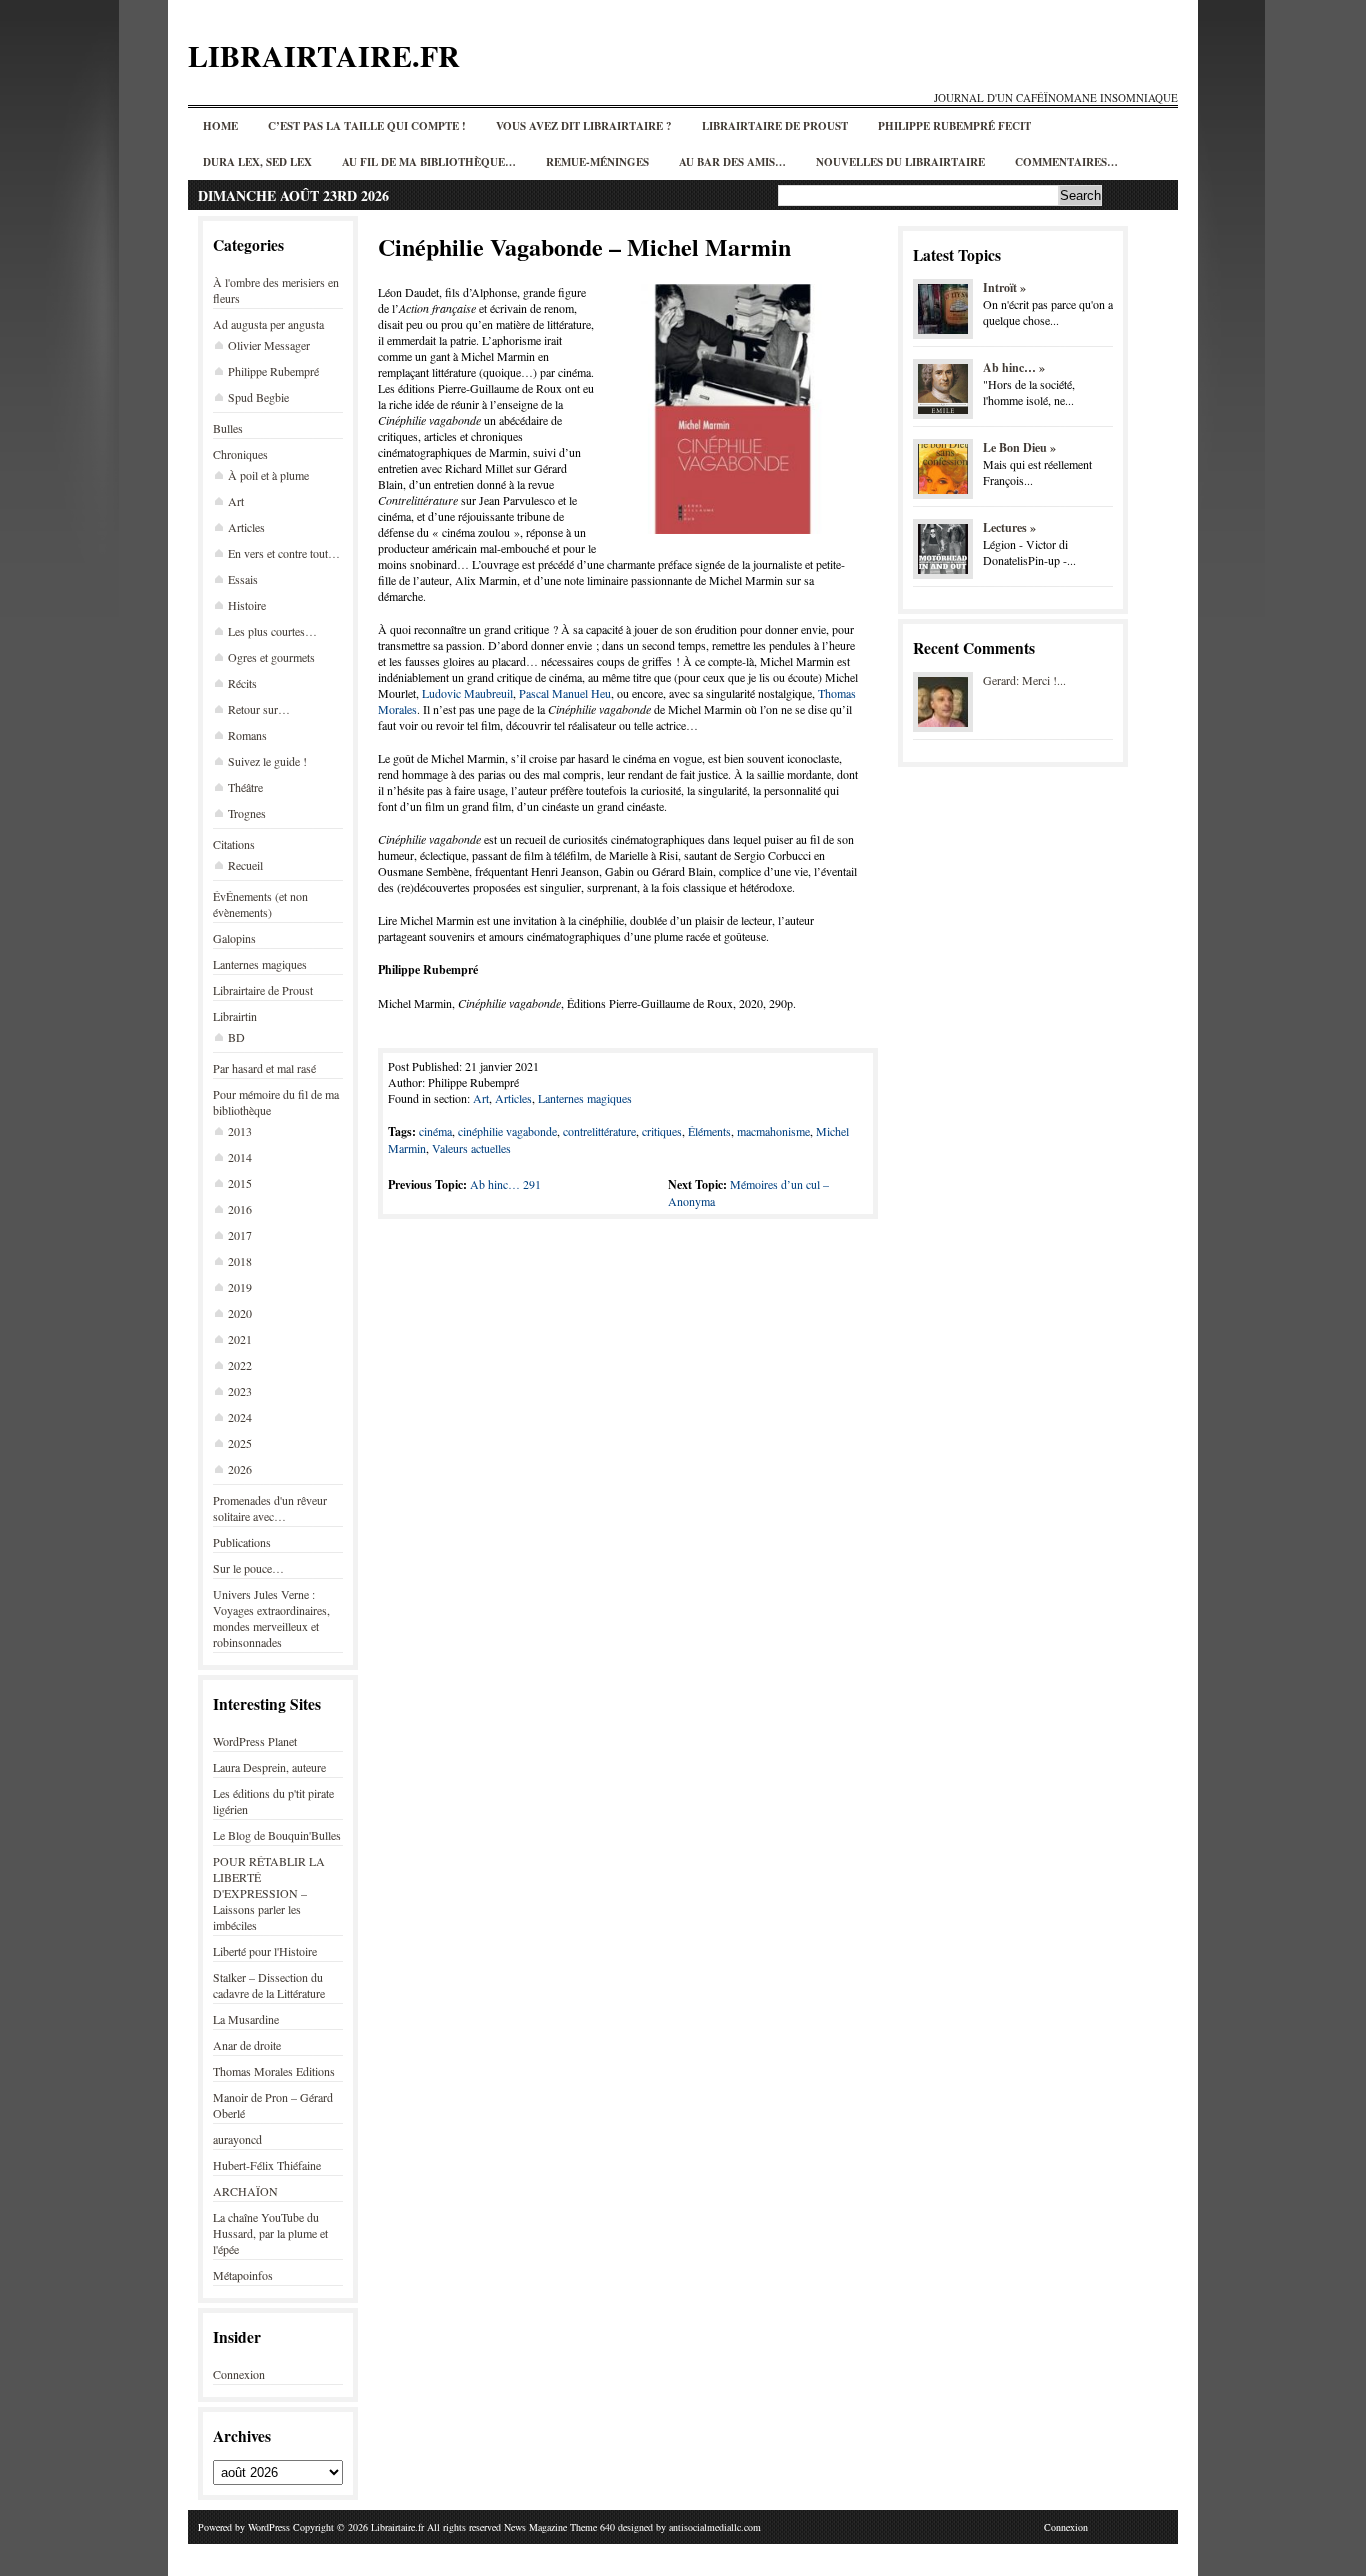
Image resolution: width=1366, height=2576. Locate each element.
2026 (240, 1469)
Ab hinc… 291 (505, 1184)
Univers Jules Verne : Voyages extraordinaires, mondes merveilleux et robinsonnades (271, 1618)
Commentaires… (1066, 162)
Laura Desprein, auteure (269, 1767)
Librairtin (235, 1016)
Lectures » (1009, 527)
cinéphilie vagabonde (507, 1131)
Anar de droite (247, 2045)
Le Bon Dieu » (1019, 447)
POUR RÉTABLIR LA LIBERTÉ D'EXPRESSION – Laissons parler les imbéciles (269, 1893)
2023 (240, 1391)
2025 (240, 1443)
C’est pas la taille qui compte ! (367, 126)
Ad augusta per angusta (268, 324)
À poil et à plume (268, 475)
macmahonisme (773, 1131)
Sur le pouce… (248, 1568)
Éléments (709, 1131)
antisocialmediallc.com (715, 2527)
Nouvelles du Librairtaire (900, 162)
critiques (662, 1131)
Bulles (228, 428)
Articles (246, 527)
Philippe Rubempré (273, 371)
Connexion (239, 2374)
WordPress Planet (255, 1741)
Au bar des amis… (732, 162)
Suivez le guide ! (267, 761)
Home (220, 126)
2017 (240, 1235)
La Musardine (246, 2019)
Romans (247, 735)
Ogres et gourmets (271, 657)
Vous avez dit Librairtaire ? (584, 126)
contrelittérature (599, 1131)
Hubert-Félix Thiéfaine (267, 2165)
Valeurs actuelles (471, 1148)
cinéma (435, 1131)
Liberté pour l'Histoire (265, 1951)
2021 (240, 1339)
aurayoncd (237, 2139)
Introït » (1004, 287)
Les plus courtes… (272, 631)
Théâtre (245, 787)
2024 (240, 1417)
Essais (243, 579)
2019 (240, 1287)
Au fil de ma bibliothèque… (429, 162)
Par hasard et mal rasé (264, 1068)
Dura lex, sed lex (257, 162)
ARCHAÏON (245, 2191)
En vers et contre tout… (284, 553)
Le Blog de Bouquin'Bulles (277, 1835)
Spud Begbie (258, 397)
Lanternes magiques (260, 964)
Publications (242, 1542)
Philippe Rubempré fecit (954, 126)
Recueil (245, 865)
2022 (240, 1365)
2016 (240, 1209)
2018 (240, 1261)
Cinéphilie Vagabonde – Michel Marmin (584, 246)
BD (236, 1037)
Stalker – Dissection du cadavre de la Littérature (269, 1985)
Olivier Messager (269, 345)
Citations (234, 844)
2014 (240, 1157)
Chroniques (240, 454)
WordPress (269, 2527)
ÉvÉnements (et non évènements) (260, 904)
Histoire (247, 605)
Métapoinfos (243, 2275)
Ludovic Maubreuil (467, 693)
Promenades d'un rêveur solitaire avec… (270, 1508)
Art (236, 501)
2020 (240, 1313)
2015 (240, 1183)
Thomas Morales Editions (274, 2071)
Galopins (234, 938)
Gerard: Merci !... (1024, 680)
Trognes (247, 813)
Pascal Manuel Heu (565, 693)
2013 (240, 1131)
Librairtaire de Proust (775, 126)
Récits (242, 683)
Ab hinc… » (1014, 367)
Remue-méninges (597, 162)
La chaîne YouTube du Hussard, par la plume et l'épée (270, 2233)
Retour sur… (259, 709)
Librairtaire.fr (324, 55)
